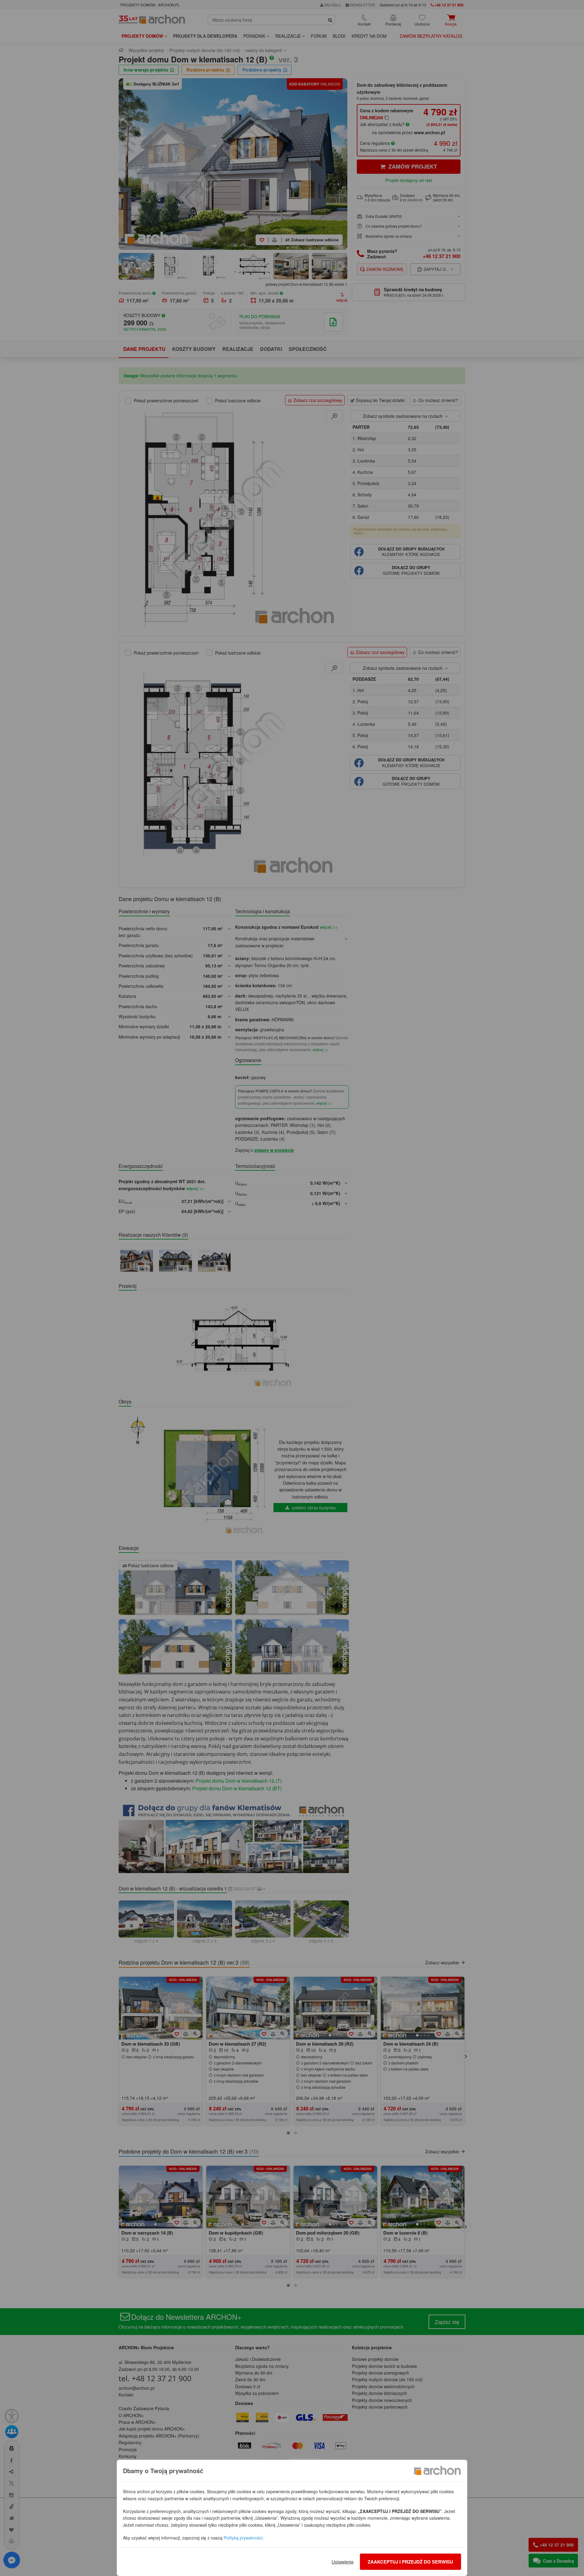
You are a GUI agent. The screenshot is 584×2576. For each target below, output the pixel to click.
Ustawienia (342, 2562)
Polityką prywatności (243, 2538)
